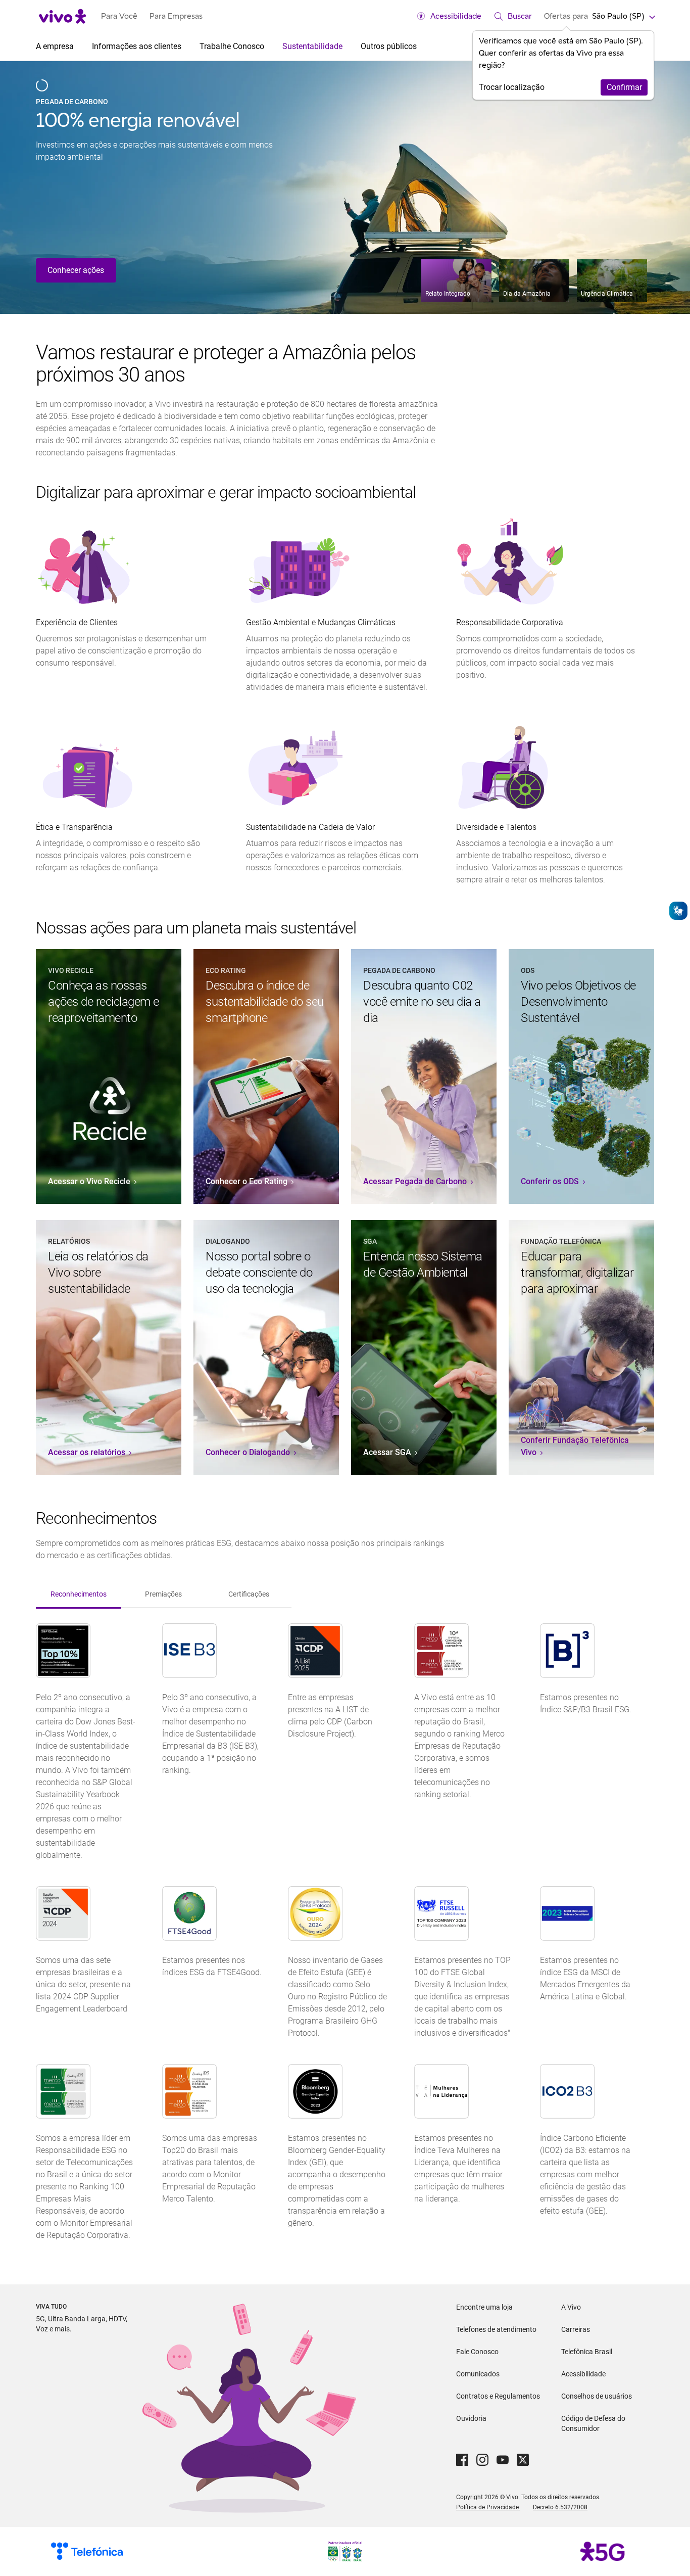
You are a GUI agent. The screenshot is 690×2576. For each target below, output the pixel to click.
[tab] (79, 1591)
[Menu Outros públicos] (421, 46)
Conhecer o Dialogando (249, 1452)
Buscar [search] (520, 16)
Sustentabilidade (313, 46)
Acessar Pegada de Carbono (416, 1181)
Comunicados (478, 2374)
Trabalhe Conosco (233, 46)
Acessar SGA (388, 1452)
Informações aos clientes (138, 46)
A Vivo (571, 2307)
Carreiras (576, 2329)
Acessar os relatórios (88, 1452)
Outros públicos (390, 46)
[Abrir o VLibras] (678, 911)
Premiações (163, 1594)
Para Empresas (176, 16)
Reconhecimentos (79, 1594)
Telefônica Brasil (587, 2352)
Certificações (249, 1594)
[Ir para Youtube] (503, 2460)
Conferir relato (73, 270)
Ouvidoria (471, 2418)
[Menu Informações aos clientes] (185, 46)
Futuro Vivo (58, 102)
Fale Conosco (477, 2352)
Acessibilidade (456, 16)
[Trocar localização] (651, 16)
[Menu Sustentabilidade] (347, 46)
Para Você (119, 16)
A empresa (56, 46)
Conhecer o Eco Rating (248, 1181)
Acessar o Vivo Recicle (90, 1181)
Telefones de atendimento (496, 2329)
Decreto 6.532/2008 (560, 2507)
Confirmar (624, 87)
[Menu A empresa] (78, 46)
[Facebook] (462, 2460)
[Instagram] (482, 2460)
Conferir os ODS (551, 1181)
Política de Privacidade (488, 2507)
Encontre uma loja (484, 2307)
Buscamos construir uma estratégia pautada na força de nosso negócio (148, 151)
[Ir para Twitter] (523, 2460)
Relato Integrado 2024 (132, 120)
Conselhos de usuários (597, 2396)
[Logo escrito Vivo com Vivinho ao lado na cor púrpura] (62, 16)
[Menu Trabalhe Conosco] (268, 46)
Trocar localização (512, 87)
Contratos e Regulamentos (498, 2396)
